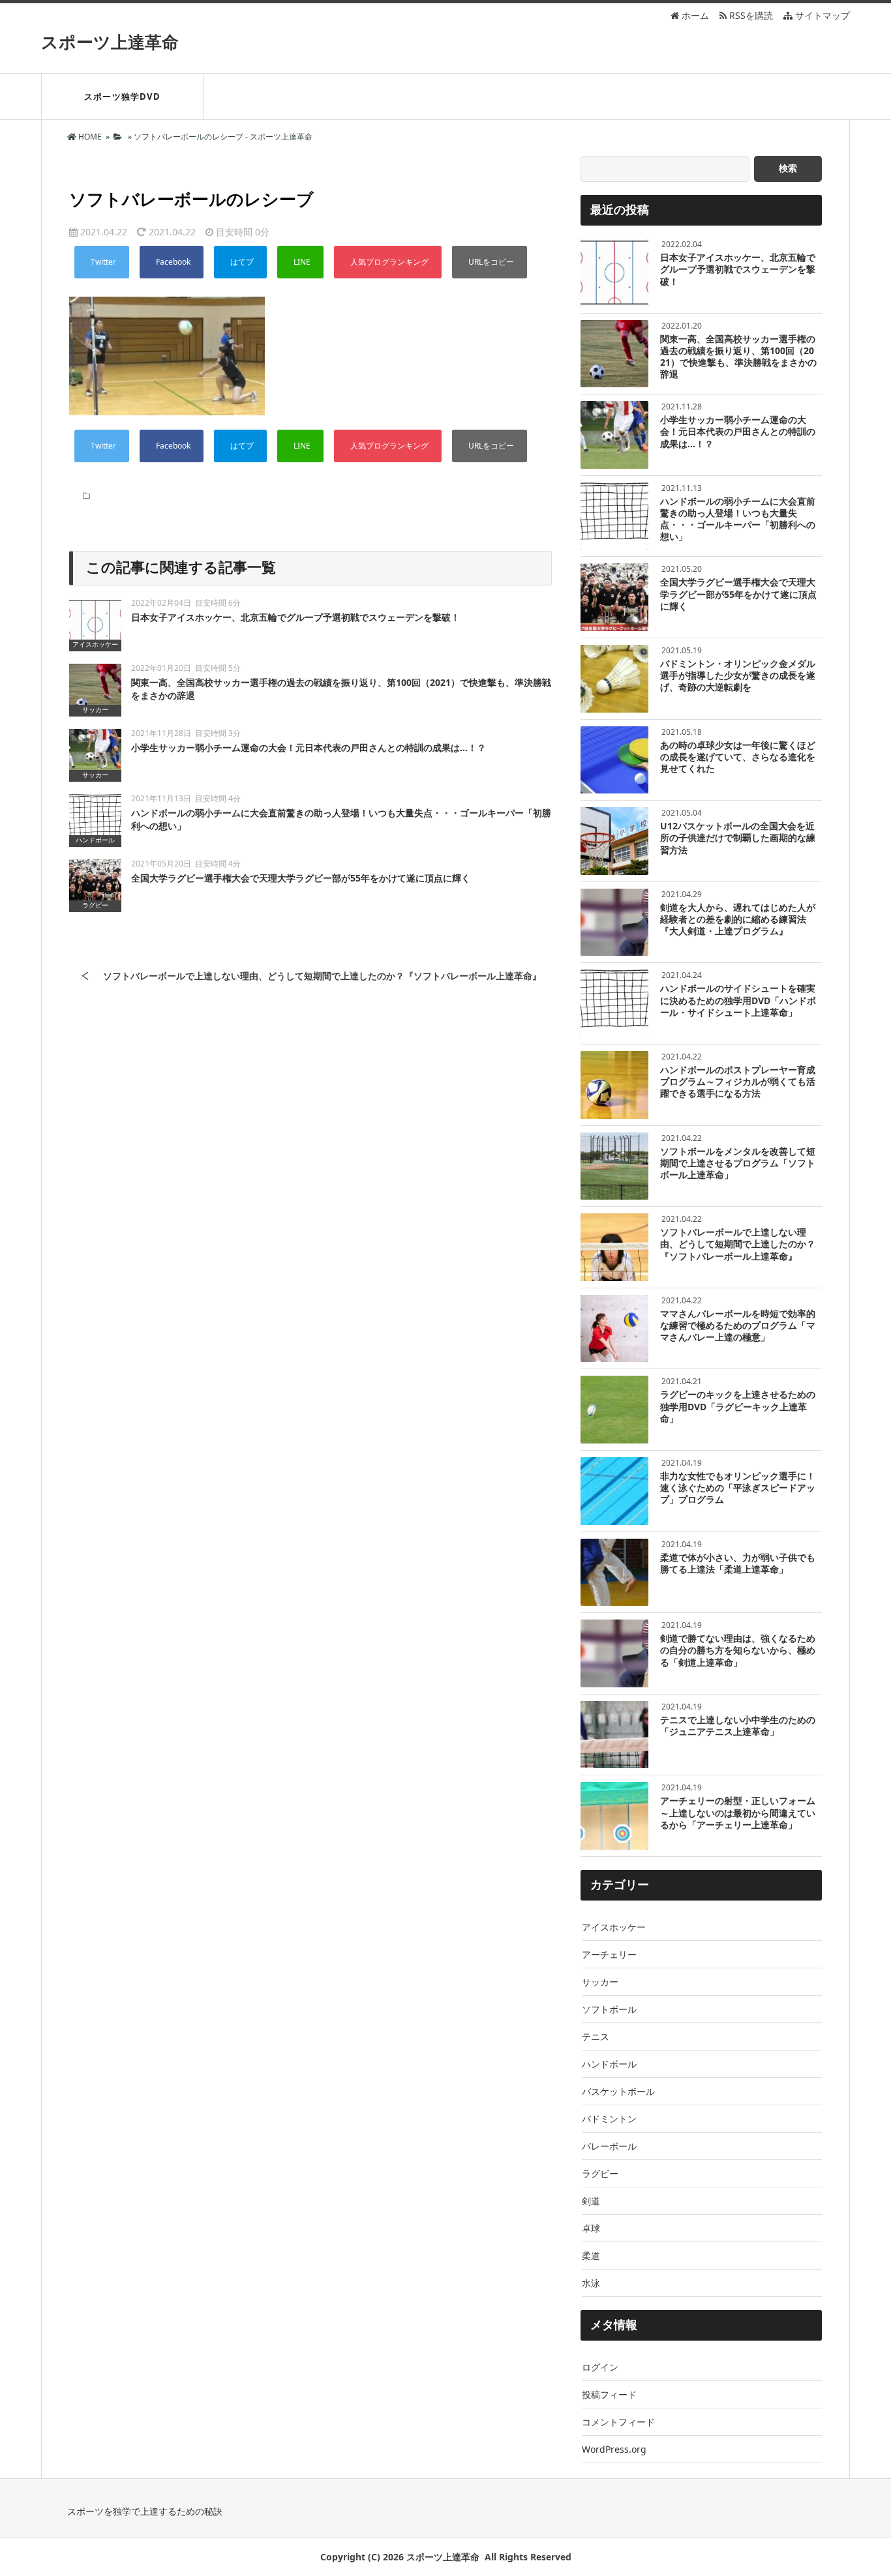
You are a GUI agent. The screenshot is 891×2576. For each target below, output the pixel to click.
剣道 (591, 2201)
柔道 (591, 2256)
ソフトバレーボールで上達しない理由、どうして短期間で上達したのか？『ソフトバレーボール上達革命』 (322, 976)
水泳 (591, 2283)
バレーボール (609, 2146)
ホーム (694, 15)
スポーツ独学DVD (122, 96)
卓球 (591, 2228)
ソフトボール (609, 2009)
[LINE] (300, 262)
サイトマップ (821, 15)
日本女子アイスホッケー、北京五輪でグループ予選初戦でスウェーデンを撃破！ (295, 617)
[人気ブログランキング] (388, 262)
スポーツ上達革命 (110, 42)
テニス (596, 2036)
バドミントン (609, 2119)
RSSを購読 (752, 15)
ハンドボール (609, 2064)
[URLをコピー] (490, 262)
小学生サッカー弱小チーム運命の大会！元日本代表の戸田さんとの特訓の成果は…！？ (309, 748)
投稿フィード (609, 2394)
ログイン (600, 2367)
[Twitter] (102, 262)
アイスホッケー (614, 1927)
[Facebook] (172, 262)
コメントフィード (618, 2422)
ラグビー (600, 2173)
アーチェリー (609, 1954)
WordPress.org (614, 2449)
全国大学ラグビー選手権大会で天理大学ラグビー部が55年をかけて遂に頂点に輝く (301, 878)
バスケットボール (618, 2091)
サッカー (600, 1982)
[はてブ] (240, 262)
